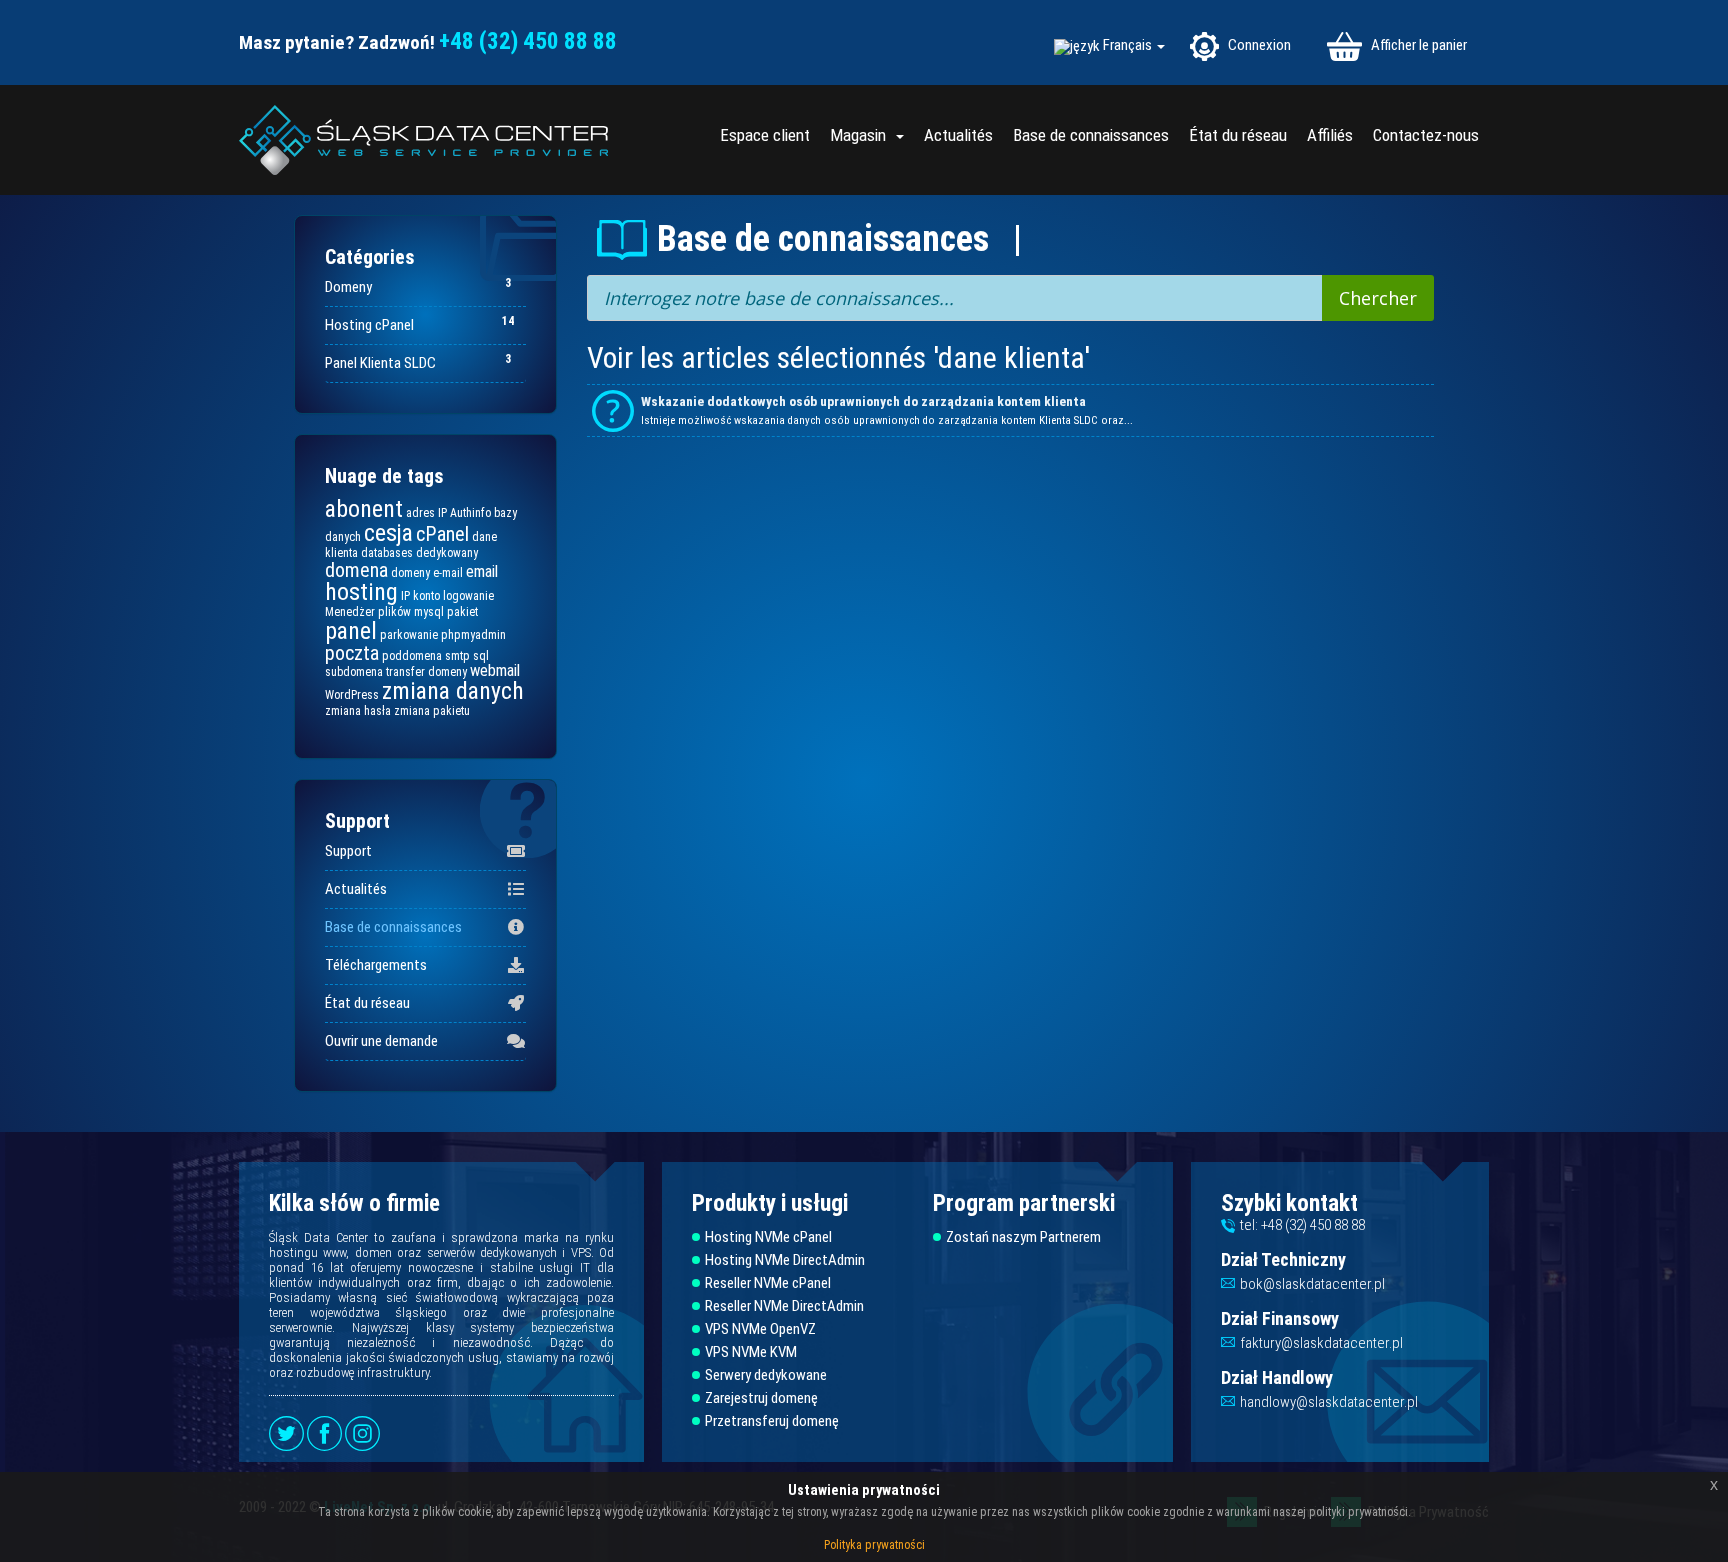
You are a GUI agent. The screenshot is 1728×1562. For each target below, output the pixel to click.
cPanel (442, 534)
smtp (457, 656)
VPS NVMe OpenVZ (760, 1329)
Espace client (765, 135)
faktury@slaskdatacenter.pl (1321, 1343)
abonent (364, 509)
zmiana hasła (358, 711)
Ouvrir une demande (381, 1041)
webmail (495, 670)
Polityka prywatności (874, 1545)
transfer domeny (426, 672)
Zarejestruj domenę (761, 1398)
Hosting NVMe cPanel (768, 1237)
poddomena (412, 656)
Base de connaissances (1091, 135)
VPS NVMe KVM (751, 1352)
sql (481, 656)
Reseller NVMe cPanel (768, 1283)
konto (426, 596)
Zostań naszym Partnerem (1023, 1237)
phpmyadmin (473, 635)
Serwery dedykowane (766, 1375)
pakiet (462, 612)
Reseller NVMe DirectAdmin (784, 1306)
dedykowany (447, 553)
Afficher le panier (1417, 45)
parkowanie (409, 635)
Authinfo (470, 513)
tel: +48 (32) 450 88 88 (1302, 1225)
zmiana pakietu (432, 711)
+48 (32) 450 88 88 (528, 41)
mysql (429, 612)
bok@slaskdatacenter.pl (1312, 1284)
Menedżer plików (368, 612)
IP (405, 596)
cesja (388, 533)
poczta (352, 653)
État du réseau (1238, 135)
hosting (361, 592)
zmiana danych (453, 691)
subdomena (354, 672)
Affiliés (1330, 135)
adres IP (426, 513)
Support (348, 851)
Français (1129, 45)
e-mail (448, 573)
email (482, 571)
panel (351, 631)
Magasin (862, 135)
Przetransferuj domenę (772, 1421)
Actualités (958, 135)
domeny (410, 573)
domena (356, 570)
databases (387, 553)
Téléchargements (376, 965)
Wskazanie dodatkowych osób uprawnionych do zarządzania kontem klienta (863, 401)
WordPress (352, 695)
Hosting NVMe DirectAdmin (785, 1260)
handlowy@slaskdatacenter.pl (1329, 1402)
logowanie (468, 596)
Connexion (1258, 45)
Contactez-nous (1426, 135)
